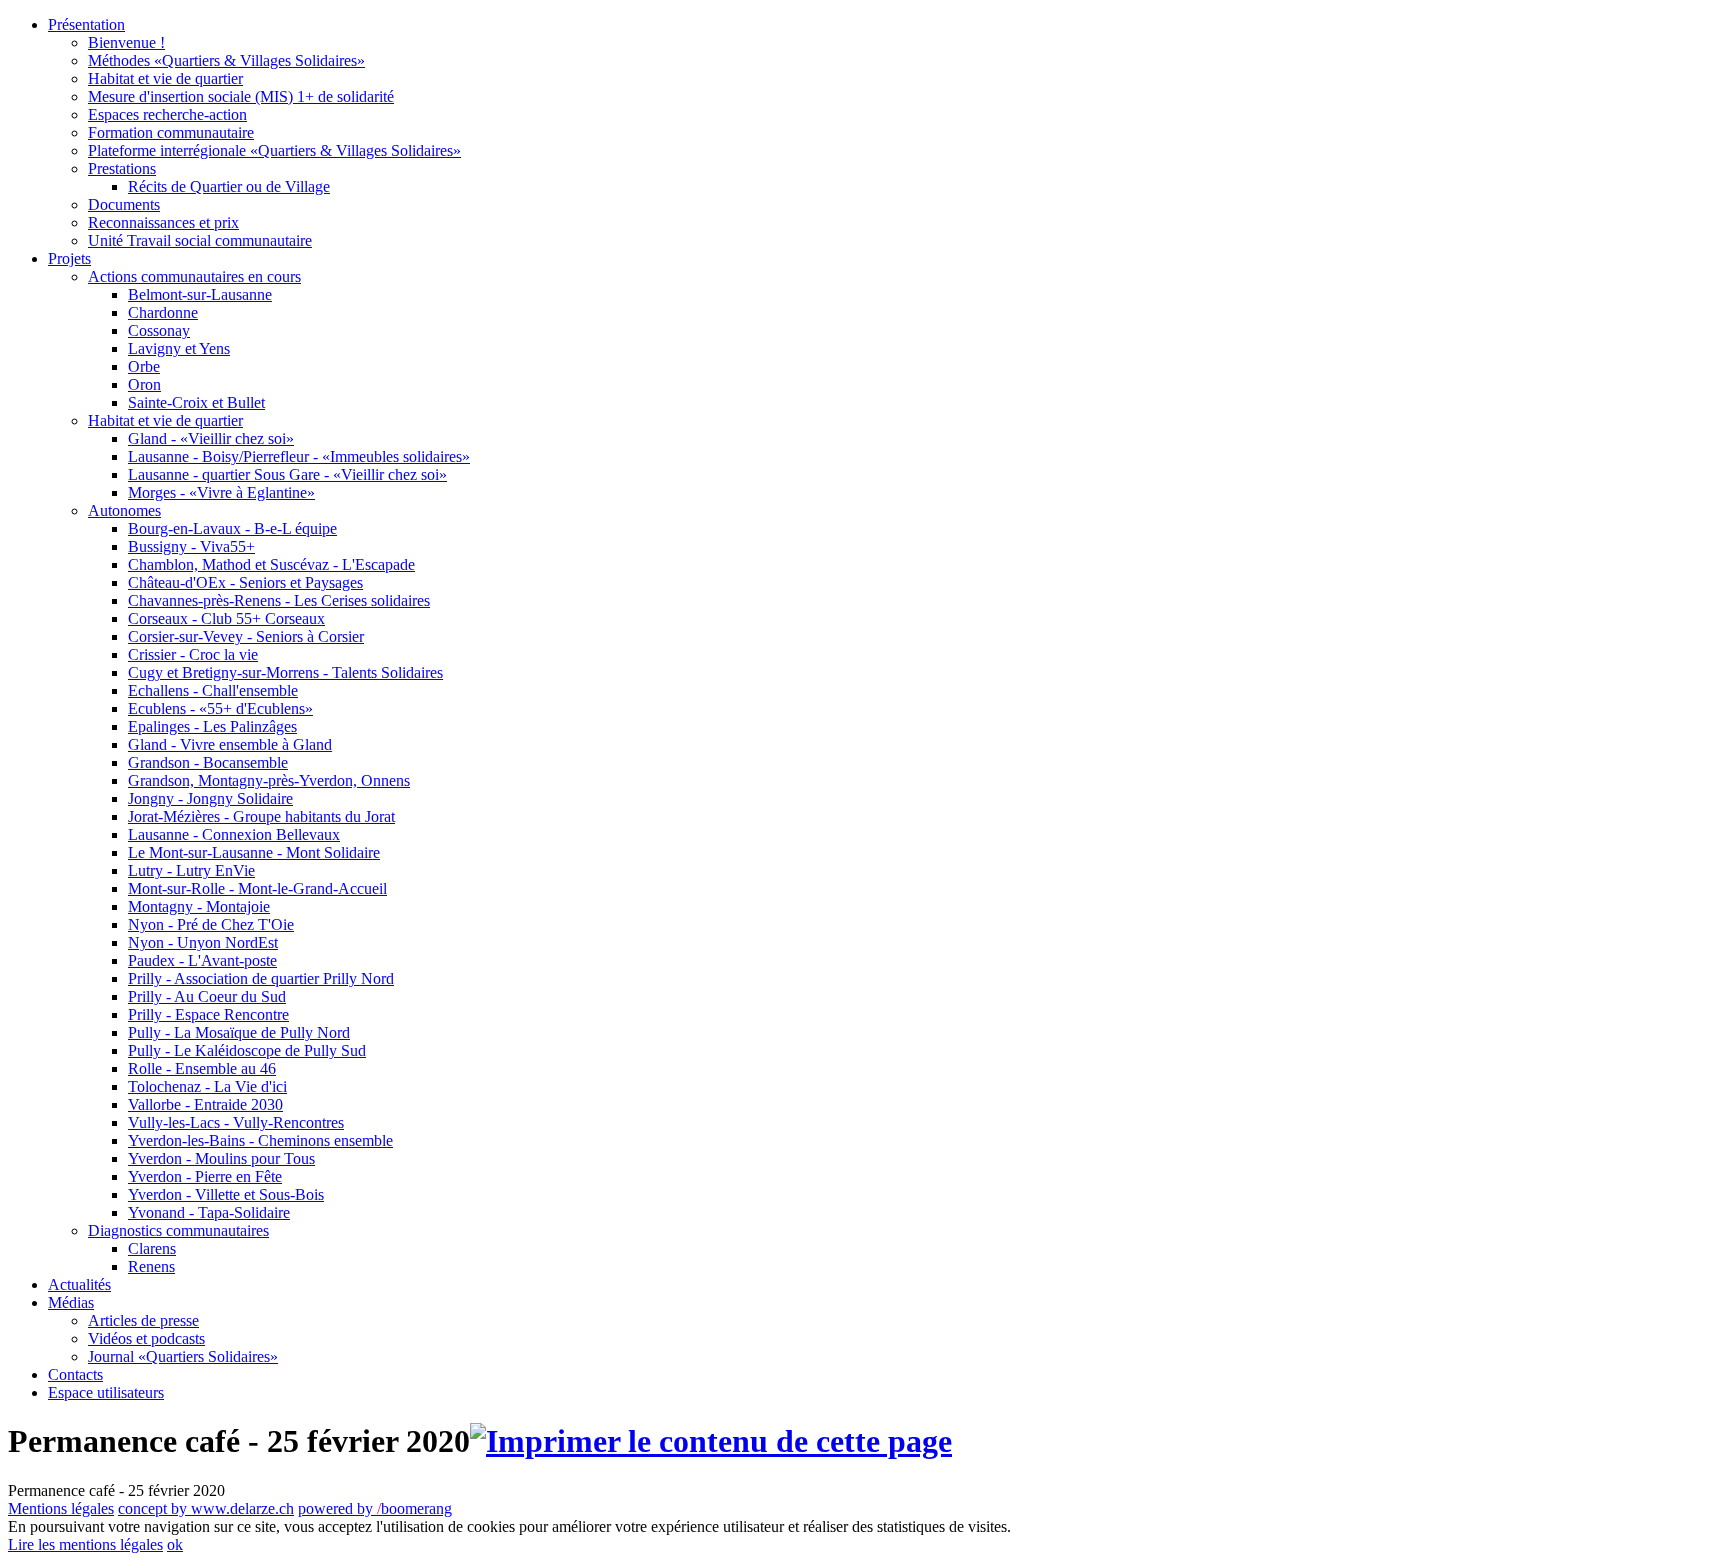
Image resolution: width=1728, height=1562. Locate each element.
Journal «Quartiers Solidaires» (183, 1356)
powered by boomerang (375, 1508)
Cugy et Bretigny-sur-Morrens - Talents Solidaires (285, 672)
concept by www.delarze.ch (206, 1508)
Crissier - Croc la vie (193, 654)
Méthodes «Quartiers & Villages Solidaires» (226, 60)
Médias (71, 1302)
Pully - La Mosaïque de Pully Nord (239, 1032)
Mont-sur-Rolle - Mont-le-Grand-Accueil (257, 888)
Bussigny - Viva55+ (191, 546)
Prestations (122, 168)
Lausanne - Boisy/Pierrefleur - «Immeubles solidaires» (299, 456)
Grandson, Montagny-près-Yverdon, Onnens (269, 780)
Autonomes (124, 510)
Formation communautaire (171, 132)
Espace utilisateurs (106, 1392)
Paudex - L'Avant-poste (202, 960)
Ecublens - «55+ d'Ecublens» (220, 708)
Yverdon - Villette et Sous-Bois (226, 1194)
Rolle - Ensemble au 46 (202, 1068)
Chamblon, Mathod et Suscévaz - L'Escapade (271, 564)
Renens (151, 1266)
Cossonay (159, 330)
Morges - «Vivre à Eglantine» (221, 492)
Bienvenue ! (126, 42)
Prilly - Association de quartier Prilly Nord (261, 978)
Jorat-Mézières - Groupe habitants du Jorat (261, 816)
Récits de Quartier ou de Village (229, 186)
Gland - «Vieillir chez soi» (211, 438)
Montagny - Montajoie (199, 906)
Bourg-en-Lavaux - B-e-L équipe (232, 528)
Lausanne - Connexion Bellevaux (234, 834)
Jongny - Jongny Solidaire (210, 798)
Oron (144, 384)
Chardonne (163, 312)
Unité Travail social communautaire (200, 240)
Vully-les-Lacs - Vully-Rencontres (236, 1122)
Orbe (144, 366)
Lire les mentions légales (85, 1544)
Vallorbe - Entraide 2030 (205, 1104)
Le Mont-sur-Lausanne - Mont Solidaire (254, 852)
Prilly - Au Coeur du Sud (207, 996)
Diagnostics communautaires (178, 1230)
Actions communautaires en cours (194, 276)
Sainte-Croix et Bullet (196, 402)
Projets (69, 258)
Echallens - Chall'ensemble (213, 690)
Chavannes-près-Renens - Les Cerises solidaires (279, 600)
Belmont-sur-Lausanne (200, 294)
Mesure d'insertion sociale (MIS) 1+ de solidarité (241, 96)
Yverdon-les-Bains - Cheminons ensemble (260, 1140)
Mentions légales (61, 1508)
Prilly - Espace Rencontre (208, 1014)
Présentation (86, 24)
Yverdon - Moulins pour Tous (221, 1158)
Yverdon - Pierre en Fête (205, 1176)
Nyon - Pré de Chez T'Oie (211, 924)
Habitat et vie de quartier (165, 78)
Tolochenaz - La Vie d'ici (207, 1086)
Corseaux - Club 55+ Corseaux (226, 618)
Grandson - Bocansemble (208, 762)
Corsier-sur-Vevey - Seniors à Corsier (246, 636)
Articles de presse (143, 1320)
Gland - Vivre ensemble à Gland (230, 744)
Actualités (79, 1284)
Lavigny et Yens (179, 348)
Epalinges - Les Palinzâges (212, 726)
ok (175, 1544)
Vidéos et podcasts (146, 1338)
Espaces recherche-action (167, 114)
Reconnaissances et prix (163, 222)
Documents (124, 204)
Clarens (152, 1248)
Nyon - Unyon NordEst (203, 942)
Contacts (75, 1374)
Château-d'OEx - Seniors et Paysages (245, 582)
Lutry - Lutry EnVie (191, 870)
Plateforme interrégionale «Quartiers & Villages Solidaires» (274, 150)
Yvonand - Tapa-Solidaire (209, 1212)
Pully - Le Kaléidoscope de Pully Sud (247, 1050)
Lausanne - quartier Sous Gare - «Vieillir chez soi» (287, 474)
